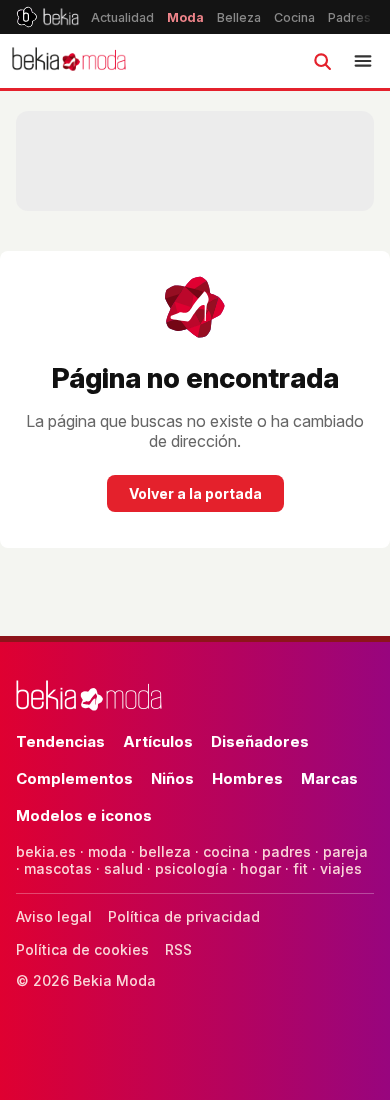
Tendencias (60, 741)
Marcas (329, 778)
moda (107, 851)
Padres (349, 17)
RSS (178, 949)
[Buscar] (322, 61)
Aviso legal (54, 916)
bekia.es (46, 851)
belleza (165, 851)
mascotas (58, 868)
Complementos (74, 778)
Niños (172, 778)
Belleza (239, 17)
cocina (226, 851)
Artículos (158, 741)
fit (300, 868)
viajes (341, 868)
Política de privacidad (184, 916)
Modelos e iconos (84, 815)
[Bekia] (47, 17)
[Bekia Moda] (69, 61)
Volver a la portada (195, 493)
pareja (345, 851)
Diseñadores (260, 741)
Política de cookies (82, 949)
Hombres (247, 778)
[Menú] (363, 61)
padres (286, 851)
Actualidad (122, 17)
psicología (191, 868)
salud (123, 868)
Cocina (294, 17)
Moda (185, 17)
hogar (260, 868)
